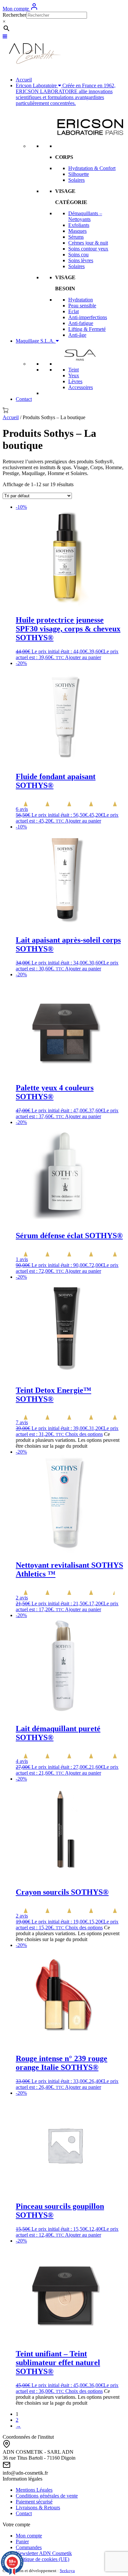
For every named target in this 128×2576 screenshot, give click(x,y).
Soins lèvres (81, 260)
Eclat (74, 311)
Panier (22, 2542)
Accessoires (81, 387)
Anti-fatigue (81, 323)
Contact (24, 399)
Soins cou (78, 255)
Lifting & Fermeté (87, 329)
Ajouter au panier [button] (83, 657)
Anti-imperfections (88, 317)
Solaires (76, 180)
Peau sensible (82, 306)
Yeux (74, 375)
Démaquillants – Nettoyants (85, 216)
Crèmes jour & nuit (88, 243)
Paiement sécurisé (34, 2502)
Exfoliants (79, 225)
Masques (77, 231)
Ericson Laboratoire (66, 94)
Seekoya (67, 2571)
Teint (74, 370)
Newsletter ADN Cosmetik (44, 2553)
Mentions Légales (34, 2490)
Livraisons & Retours (38, 2508)
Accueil (24, 80)
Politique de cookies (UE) (43, 2559)
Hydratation (81, 300)
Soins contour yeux (88, 249)
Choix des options (84, 1434)
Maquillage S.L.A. (36, 341)
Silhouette (79, 174)
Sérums (76, 237)
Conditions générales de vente (47, 2496)
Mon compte (16, 9)
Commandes (29, 2547)
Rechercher (14, 15)
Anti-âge (77, 335)
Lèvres (75, 381)
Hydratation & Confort (92, 168)
